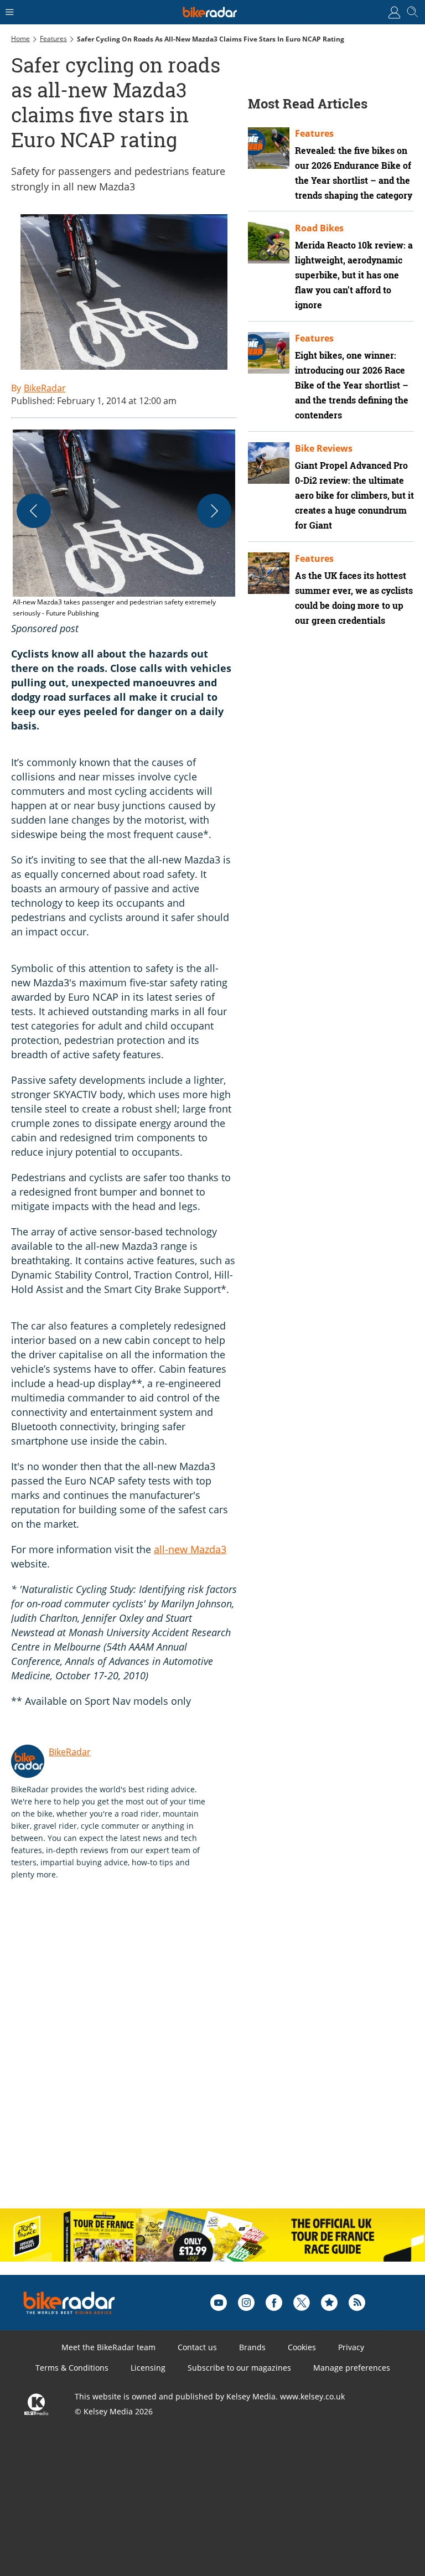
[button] (124, 524)
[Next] (214, 511)
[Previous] (34, 511)
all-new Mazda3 (190, 1549)
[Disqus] (183, 2056)
